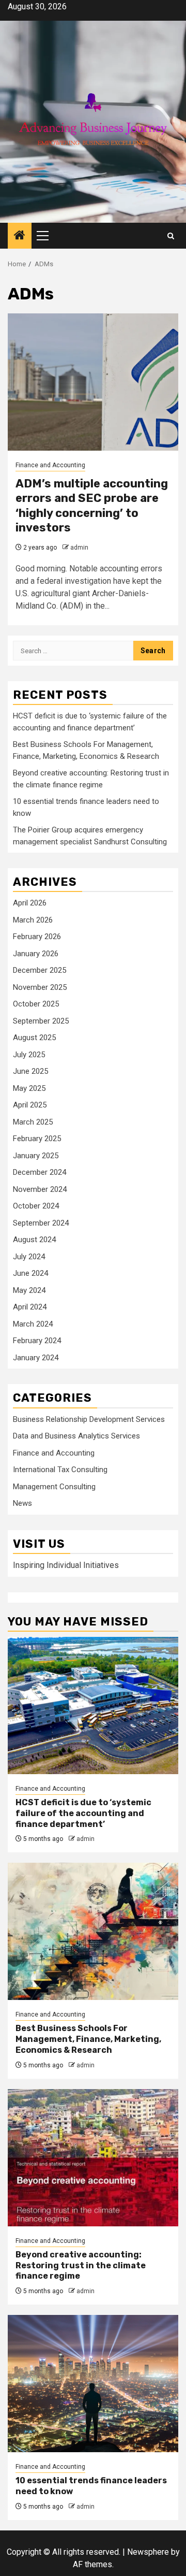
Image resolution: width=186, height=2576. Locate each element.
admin (79, 548)
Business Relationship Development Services (89, 1419)
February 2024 (37, 1341)
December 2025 (40, 970)
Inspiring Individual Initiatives (66, 1565)
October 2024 (36, 1206)
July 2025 (29, 1055)
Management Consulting (54, 1487)
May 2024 (29, 1290)
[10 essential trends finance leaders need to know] (93, 2384)
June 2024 (30, 1273)
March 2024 (33, 1324)
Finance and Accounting (50, 465)
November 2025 (40, 987)
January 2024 (36, 1358)
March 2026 (33, 920)
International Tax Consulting (60, 1470)
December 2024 (40, 1172)
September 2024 (41, 1223)
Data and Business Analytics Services (76, 1436)
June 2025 (30, 1071)
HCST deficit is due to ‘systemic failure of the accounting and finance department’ (83, 1813)
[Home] (20, 236)
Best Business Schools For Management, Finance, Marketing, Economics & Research (88, 2039)
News (22, 1503)
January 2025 (36, 1156)
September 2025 (41, 1021)
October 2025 (36, 1004)
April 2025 (30, 1105)
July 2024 (29, 1257)
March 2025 (33, 1122)
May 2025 (29, 1088)
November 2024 (40, 1189)
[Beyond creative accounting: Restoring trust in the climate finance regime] (93, 2158)
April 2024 (30, 1307)
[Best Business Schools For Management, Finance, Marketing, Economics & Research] (93, 1931)
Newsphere (148, 2552)
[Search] (171, 236)
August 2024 (34, 1240)
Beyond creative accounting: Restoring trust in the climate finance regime (81, 2265)
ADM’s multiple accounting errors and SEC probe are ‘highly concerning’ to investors (92, 506)
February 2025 (37, 1139)
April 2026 (30, 903)
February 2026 (37, 937)
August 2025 (34, 1038)
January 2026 (36, 954)
